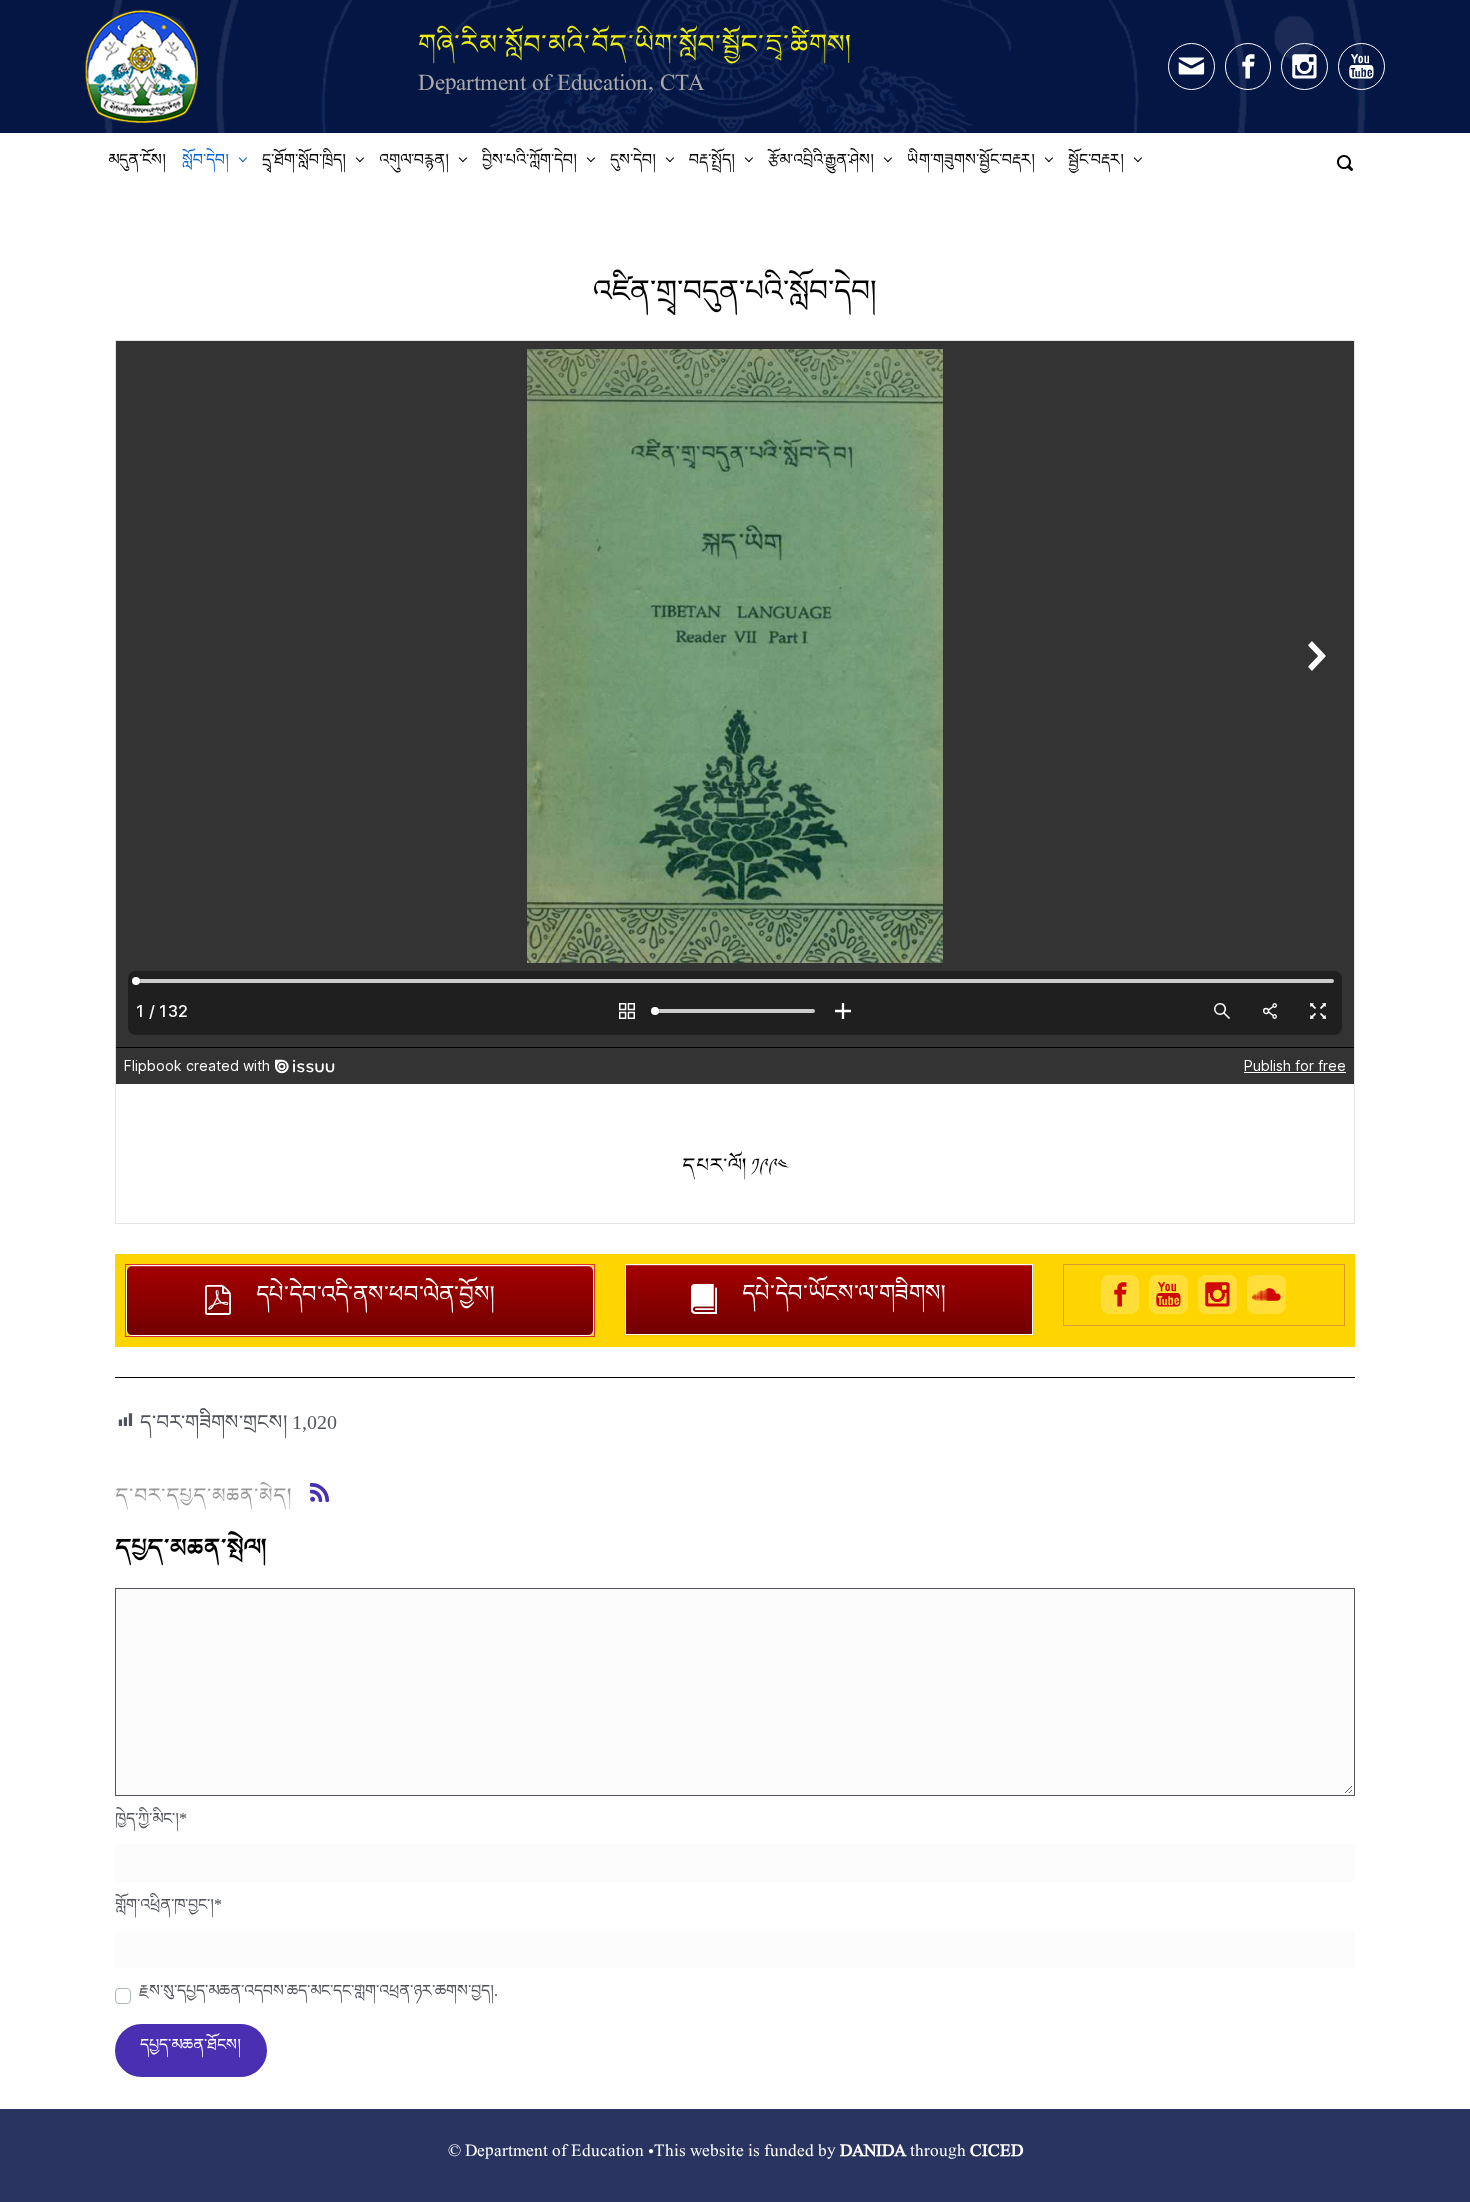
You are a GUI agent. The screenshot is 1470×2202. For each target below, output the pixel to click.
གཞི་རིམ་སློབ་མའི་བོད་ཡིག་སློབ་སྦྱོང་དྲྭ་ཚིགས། (635, 43)
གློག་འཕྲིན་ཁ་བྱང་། (168, 1910)
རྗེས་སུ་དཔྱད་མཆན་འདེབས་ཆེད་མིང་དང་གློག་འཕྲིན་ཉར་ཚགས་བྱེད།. (318, 1996)
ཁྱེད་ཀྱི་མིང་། (151, 1824)
